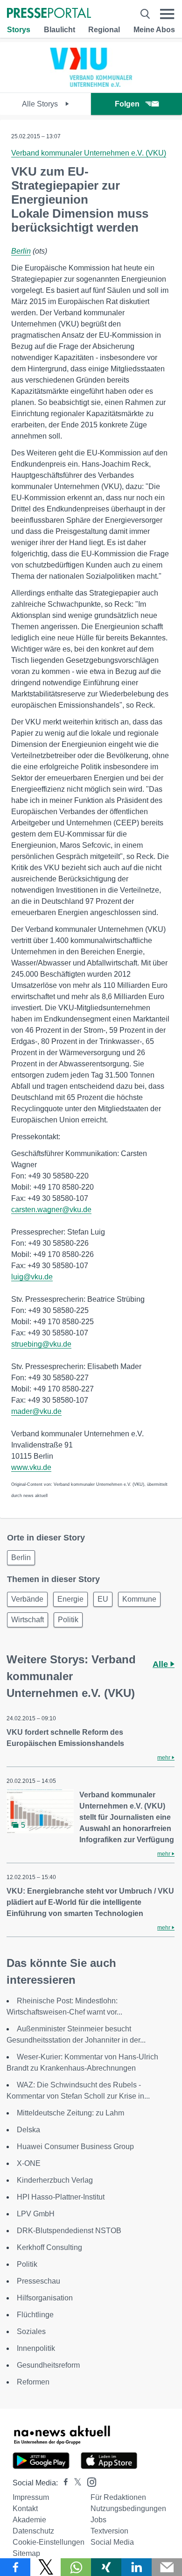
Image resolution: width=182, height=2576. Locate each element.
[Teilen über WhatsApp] (76, 2567)
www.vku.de (31, 1467)
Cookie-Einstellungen (49, 2542)
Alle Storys (41, 104)
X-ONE (29, 2163)
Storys (19, 30)
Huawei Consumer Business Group (75, 2147)
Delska (28, 2130)
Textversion (109, 2531)
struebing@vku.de (41, 1344)
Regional (104, 30)
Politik (68, 1620)
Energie (70, 1599)
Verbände (27, 1599)
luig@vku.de (32, 1277)
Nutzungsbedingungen (128, 2509)
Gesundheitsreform (48, 2365)
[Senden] (167, 2567)
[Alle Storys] (91, 84)
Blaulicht (59, 30)
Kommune (139, 1599)
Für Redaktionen (118, 2497)
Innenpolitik (36, 2348)
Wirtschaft (28, 1620)
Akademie (29, 2520)
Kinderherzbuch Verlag (55, 2180)
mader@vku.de (36, 1411)
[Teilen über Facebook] (15, 2567)
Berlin (21, 251)
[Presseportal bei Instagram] (89, 2481)
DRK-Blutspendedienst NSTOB (69, 2231)
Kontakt (25, 2509)
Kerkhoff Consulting (49, 2247)
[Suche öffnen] (145, 14)
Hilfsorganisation (45, 2298)
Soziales (31, 2331)
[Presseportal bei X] (75, 2483)
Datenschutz (33, 2531)
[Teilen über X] (45, 2567)
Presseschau (38, 2281)
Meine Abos (154, 30)
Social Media (112, 2542)
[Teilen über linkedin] (136, 2567)
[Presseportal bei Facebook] (63, 2483)
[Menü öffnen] (167, 14)
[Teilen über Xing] (106, 2567)
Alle (161, 1664)
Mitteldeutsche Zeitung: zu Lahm (70, 2113)
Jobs (98, 2520)
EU (103, 1599)
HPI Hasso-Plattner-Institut (61, 2197)
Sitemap (26, 2553)
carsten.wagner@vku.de (51, 1210)
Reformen (33, 2382)
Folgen (127, 104)
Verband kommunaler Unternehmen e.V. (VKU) (89, 153)
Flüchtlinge (35, 2315)
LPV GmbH (36, 2214)
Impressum (31, 2497)
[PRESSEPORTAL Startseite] (49, 14)
